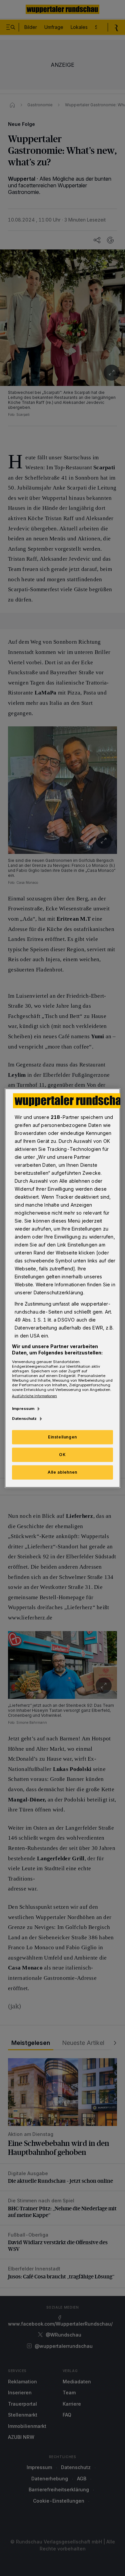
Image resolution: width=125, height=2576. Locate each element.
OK (62, 1455)
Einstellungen (62, 1437)
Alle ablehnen (62, 1472)
